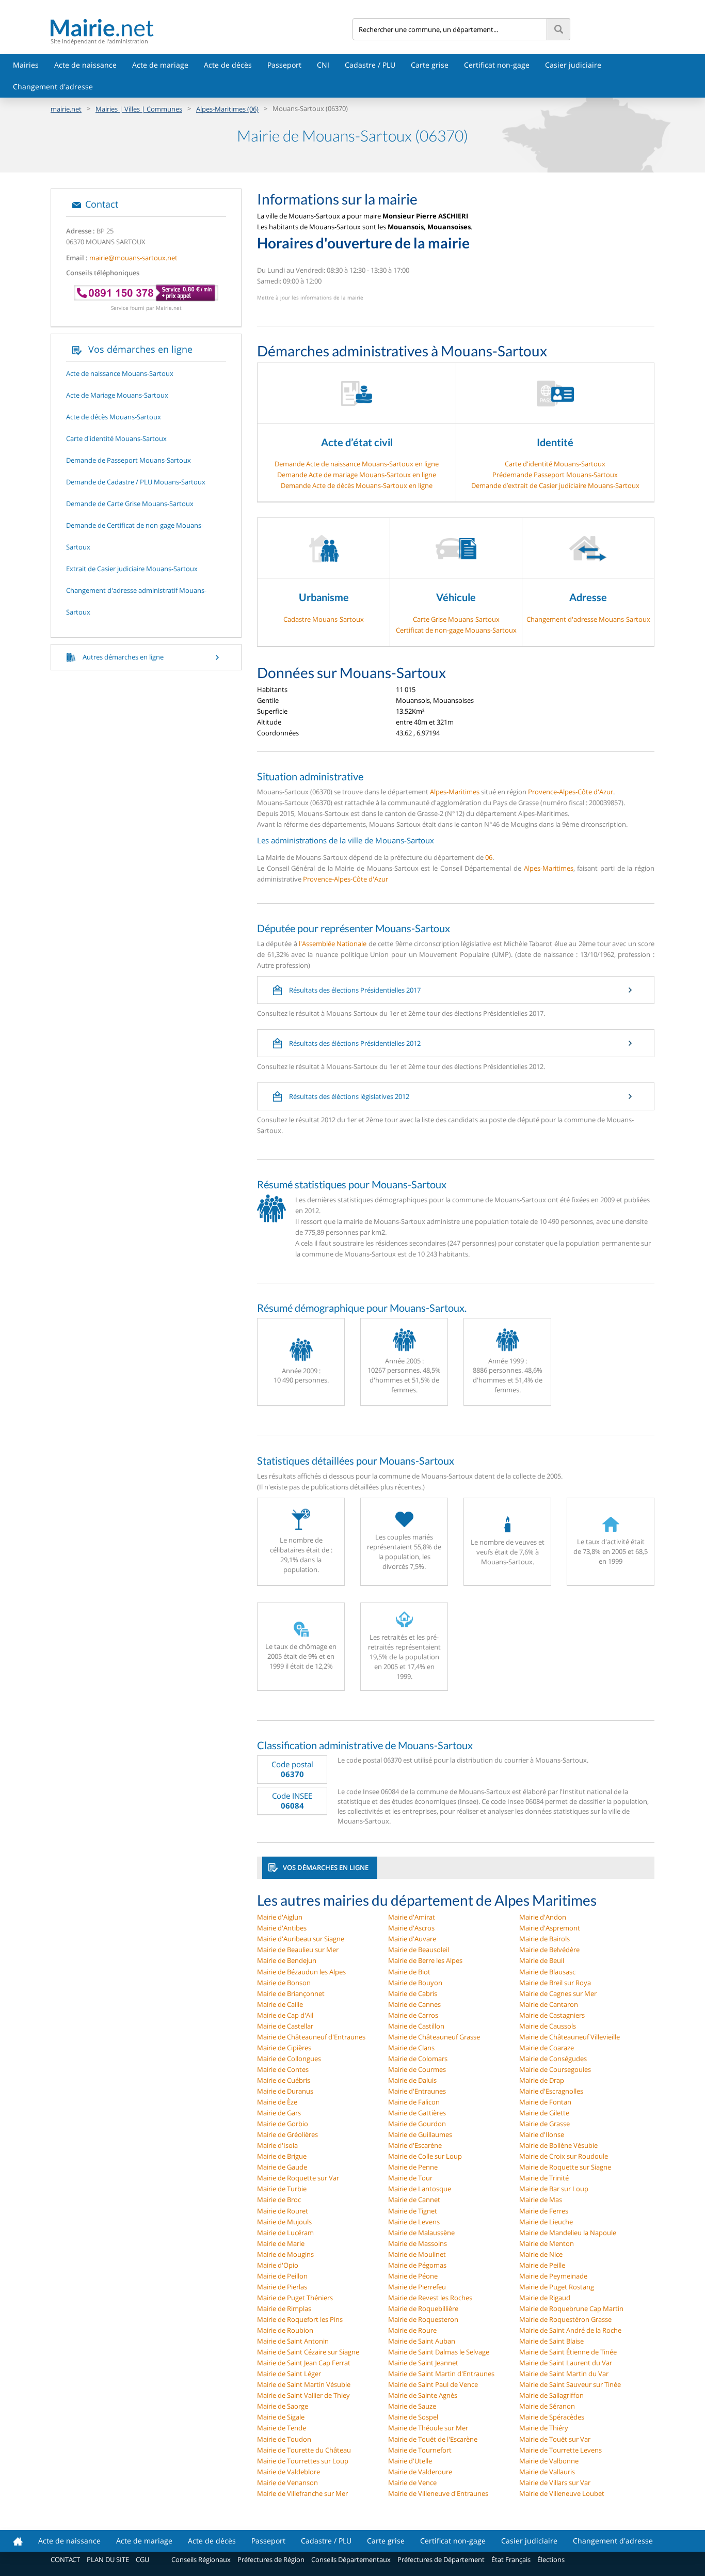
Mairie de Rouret (283, 2211)
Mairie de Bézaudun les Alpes (301, 1972)
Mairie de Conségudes (553, 2059)
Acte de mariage (160, 65)
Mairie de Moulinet (417, 2254)
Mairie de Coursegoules (555, 2069)
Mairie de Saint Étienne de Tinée (568, 2352)
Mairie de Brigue (282, 2156)
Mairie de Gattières (417, 2113)
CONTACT (65, 2559)
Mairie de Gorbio (283, 2124)
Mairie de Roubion (285, 2330)
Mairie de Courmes (417, 2069)
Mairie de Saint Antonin (293, 2341)
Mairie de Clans (411, 2048)
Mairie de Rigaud (545, 2298)
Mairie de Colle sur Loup (425, 2156)
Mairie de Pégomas (417, 2265)
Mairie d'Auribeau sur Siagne (301, 1939)
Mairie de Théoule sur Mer (428, 2428)
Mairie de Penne (413, 2167)
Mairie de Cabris (413, 1993)
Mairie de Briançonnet (291, 1993)
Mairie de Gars (279, 2113)
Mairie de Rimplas (284, 2308)
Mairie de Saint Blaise (551, 2341)
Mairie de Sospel (413, 2417)
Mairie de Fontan (545, 2102)
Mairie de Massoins (418, 2243)
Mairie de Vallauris (547, 2472)
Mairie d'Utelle (410, 2461)
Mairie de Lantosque (420, 2189)
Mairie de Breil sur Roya (555, 1983)
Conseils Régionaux (201, 2559)
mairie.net (66, 109)
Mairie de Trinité (544, 2178)
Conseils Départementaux (351, 2559)
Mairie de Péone (413, 2276)
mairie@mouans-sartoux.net (133, 258)
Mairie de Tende (282, 2428)
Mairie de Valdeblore (289, 2472)
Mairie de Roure (412, 2330)
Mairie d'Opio (278, 2265)
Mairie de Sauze (412, 2406)
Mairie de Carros (413, 2015)
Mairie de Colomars (418, 2059)
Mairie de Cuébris (284, 2080)
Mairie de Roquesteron (423, 2319)
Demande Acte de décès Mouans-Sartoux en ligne (357, 485)
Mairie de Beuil (542, 1960)
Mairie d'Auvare (412, 1939)
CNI (323, 65)
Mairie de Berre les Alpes (425, 1960)
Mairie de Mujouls (284, 2222)
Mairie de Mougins (285, 2254)
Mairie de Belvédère (549, 1950)
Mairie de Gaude (282, 2167)
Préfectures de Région (271, 2559)
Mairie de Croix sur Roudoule (564, 2156)
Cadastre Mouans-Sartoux (324, 619)
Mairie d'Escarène (415, 2145)
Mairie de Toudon (284, 2439)
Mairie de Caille (280, 2004)
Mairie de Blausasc (547, 1972)
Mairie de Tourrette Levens (560, 2450)
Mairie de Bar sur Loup (554, 2189)
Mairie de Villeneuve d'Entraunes (438, 2493)
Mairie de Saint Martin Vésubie (304, 2384)
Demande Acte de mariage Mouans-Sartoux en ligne (357, 475)
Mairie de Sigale (281, 2417)
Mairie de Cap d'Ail (285, 2015)
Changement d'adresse (53, 87)
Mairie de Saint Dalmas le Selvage (439, 2352)
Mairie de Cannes (414, 2004)
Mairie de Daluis (412, 2080)
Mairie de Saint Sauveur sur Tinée (570, 2384)
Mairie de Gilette (544, 2113)
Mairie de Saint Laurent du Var (566, 2363)
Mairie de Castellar (285, 2026)
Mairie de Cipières (284, 2048)
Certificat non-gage (497, 65)
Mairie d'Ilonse (542, 2134)
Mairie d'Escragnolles (551, 2091)
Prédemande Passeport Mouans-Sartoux (555, 475)
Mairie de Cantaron (549, 2004)
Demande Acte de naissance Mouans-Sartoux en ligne (357, 464)
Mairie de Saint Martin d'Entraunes (441, 2374)
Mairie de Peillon (282, 2276)
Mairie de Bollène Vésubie (558, 2145)
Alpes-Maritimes (455, 792)
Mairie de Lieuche (546, 2222)
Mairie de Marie (281, 2243)
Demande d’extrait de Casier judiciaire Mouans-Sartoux (555, 485)
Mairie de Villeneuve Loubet (562, 2493)
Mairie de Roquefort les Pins (300, 2319)
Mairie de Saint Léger (289, 2374)
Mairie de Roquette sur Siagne (565, 2167)
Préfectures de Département (441, 2559)
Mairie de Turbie (282, 2189)
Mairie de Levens (414, 2222)
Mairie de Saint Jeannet (423, 2363)
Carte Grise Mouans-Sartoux (456, 619)
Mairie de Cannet (414, 2200)
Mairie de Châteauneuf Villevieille (570, 2037)
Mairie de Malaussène (421, 2233)
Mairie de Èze (277, 2102)
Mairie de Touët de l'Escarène (433, 2439)
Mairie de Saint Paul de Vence (433, 2384)
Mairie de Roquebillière (423, 2308)
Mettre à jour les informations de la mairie (310, 297)
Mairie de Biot (409, 1972)
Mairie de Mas (541, 2200)
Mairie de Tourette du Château (304, 2450)
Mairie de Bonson (284, 1983)
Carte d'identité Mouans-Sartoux (555, 464)
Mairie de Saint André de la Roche (570, 2330)
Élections (551, 2559)
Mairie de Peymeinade (553, 2276)
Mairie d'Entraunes (417, 2091)
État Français (511, 2559)
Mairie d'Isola (277, 2145)
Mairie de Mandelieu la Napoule (568, 2233)
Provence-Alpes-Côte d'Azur (571, 792)
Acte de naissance (85, 65)
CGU (142, 2559)
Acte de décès (228, 65)
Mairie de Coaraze (547, 2048)
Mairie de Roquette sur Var (298, 2178)
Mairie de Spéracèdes (552, 2417)
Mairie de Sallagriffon (551, 2395)
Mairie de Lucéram (285, 2233)
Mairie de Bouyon (415, 1983)
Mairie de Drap (542, 2080)
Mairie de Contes (283, 2069)
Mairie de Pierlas (282, 2287)
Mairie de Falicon (414, 2102)
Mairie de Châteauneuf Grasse (434, 2037)
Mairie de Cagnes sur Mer (558, 1993)
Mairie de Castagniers (552, 2015)
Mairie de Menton (547, 2243)
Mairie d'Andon (543, 1917)
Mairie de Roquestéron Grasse (565, 2319)
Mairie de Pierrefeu (417, 2287)
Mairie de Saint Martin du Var (564, 2374)
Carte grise (430, 65)
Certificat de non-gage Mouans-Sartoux (456, 630)
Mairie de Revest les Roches (430, 2298)
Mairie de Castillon (416, 2026)
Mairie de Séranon (547, 2406)
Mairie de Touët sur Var (555, 2439)
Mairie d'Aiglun (280, 1917)
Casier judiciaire (573, 65)
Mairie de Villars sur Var (555, 2483)
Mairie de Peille (542, 2265)
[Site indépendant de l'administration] (202, 28)
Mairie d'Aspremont (550, 1928)
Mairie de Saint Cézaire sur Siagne (308, 2352)
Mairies (26, 65)
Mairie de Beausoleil (419, 1950)
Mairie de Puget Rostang (557, 2287)
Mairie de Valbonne (549, 2461)
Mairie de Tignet (413, 2211)
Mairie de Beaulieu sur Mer (298, 1950)
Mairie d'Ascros (411, 1928)
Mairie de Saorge (283, 2406)
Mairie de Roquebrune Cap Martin (571, 2308)
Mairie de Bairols (544, 1939)
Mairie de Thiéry (544, 2428)
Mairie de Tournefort (420, 2450)
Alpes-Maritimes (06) (227, 109)
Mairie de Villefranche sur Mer (302, 2493)
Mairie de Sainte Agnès (423, 2395)
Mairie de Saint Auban (422, 2341)
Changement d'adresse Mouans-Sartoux (588, 619)
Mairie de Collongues (289, 2059)
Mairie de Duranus (285, 2091)
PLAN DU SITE (108, 2559)
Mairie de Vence (412, 2483)
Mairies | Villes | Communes (139, 109)
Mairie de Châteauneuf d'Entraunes (311, 2037)
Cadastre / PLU (370, 65)
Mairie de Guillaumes (420, 2134)
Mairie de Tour (410, 2178)
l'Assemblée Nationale (333, 944)
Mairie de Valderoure (420, 2472)
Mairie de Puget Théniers (295, 2298)
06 (489, 857)
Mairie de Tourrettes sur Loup (303, 2461)
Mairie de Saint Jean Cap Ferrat (304, 2363)
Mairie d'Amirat (412, 1917)
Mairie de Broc (279, 2200)
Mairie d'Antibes (282, 1928)
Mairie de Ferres (544, 2211)
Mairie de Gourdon (417, 2124)
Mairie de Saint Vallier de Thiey (303, 2395)
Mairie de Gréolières (287, 2134)
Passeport (284, 65)
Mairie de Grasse (544, 2124)
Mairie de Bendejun (287, 1960)
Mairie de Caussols (548, 2026)
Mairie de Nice (541, 2254)
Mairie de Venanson (287, 2483)
